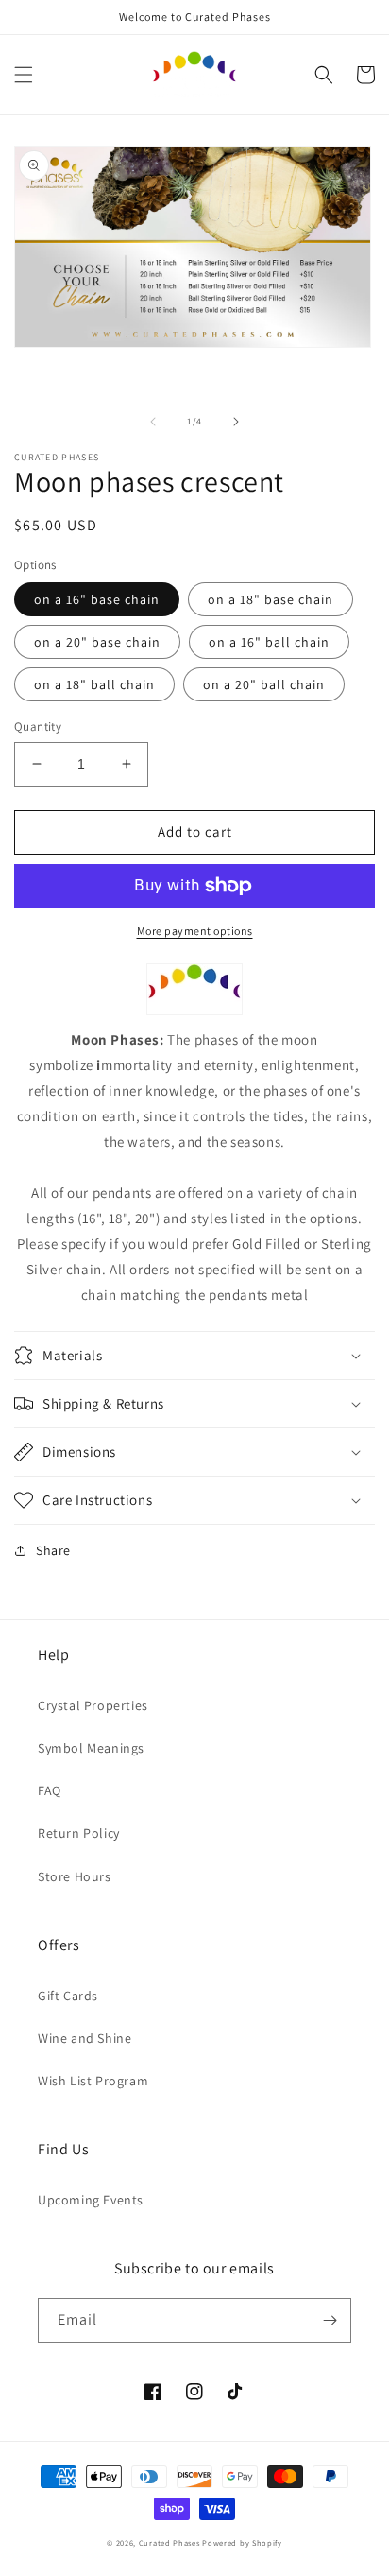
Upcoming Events (91, 2200)
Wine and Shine (85, 2038)
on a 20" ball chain (264, 684)
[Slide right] (236, 422)
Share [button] (53, 1550)
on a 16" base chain (97, 599)
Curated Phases (169, 2542)
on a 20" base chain (97, 642)
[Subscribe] (330, 2320)
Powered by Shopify (242, 2542)
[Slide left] (153, 422)
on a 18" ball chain (94, 684)
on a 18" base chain (271, 599)
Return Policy (79, 1833)
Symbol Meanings (91, 1748)
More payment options (195, 931)
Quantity (38, 726)
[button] (24, 75)
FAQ (50, 1790)
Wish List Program (93, 2081)
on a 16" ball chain (269, 642)
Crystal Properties (93, 1705)
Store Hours (75, 1876)
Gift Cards (68, 1996)
